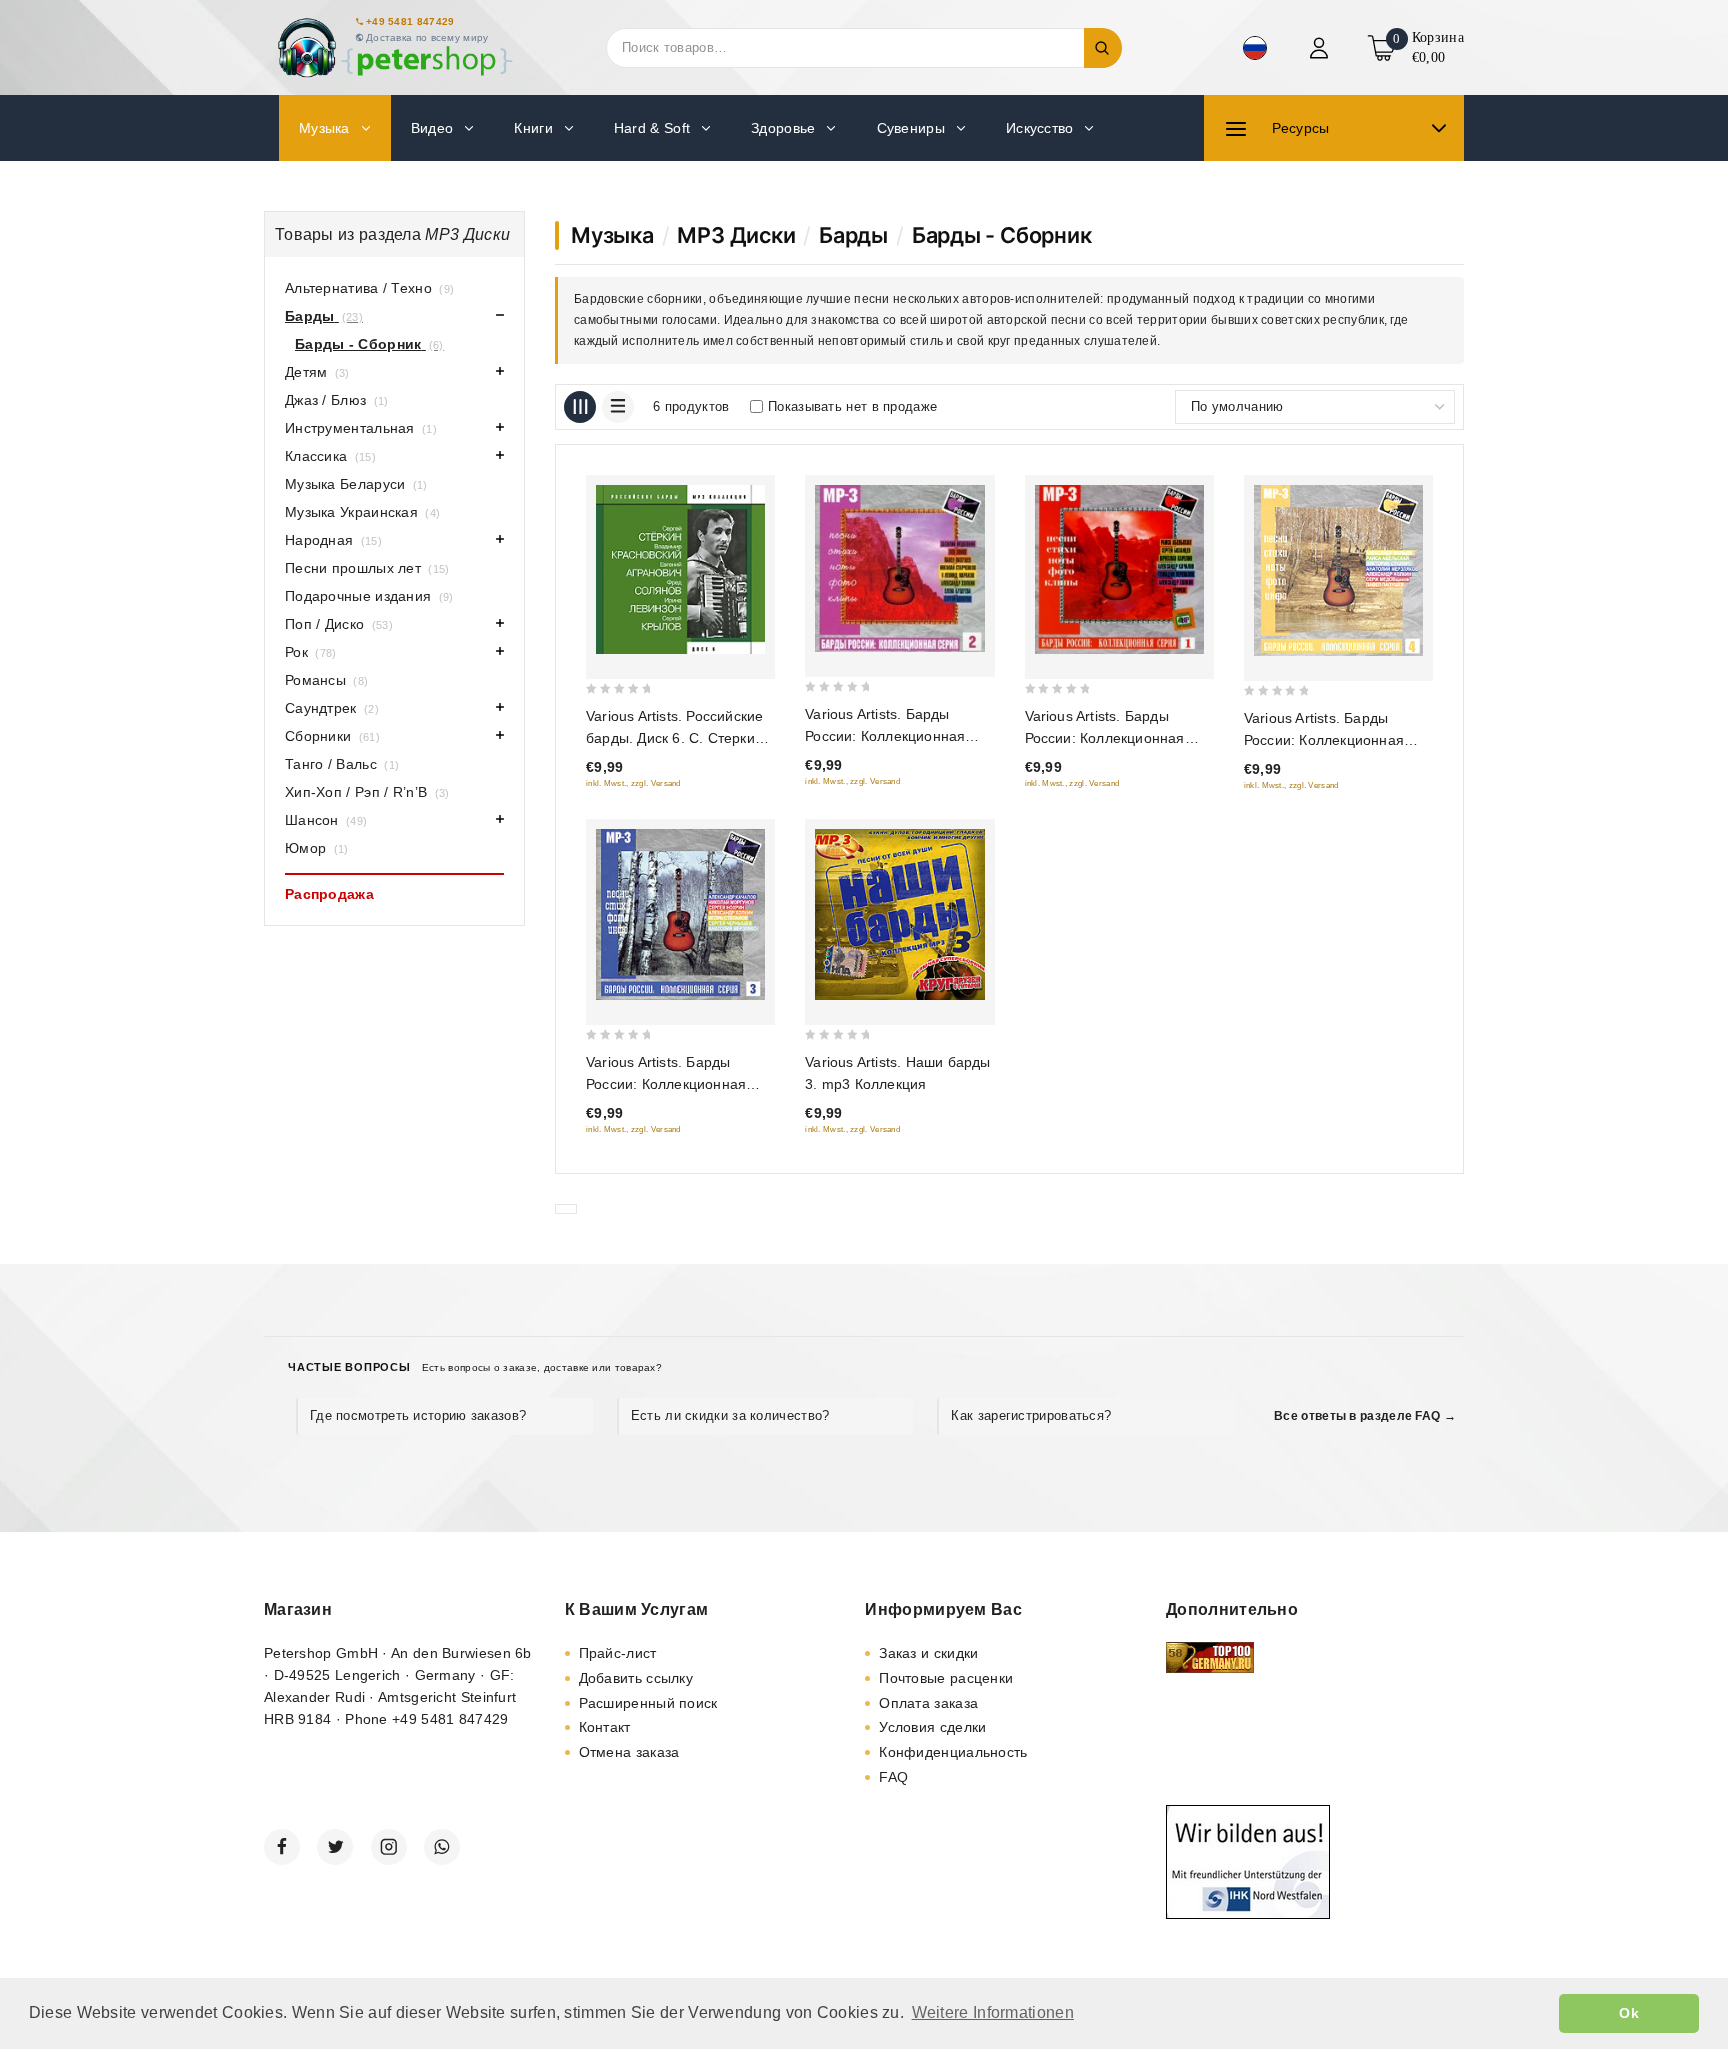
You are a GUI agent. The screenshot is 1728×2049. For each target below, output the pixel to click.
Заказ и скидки (928, 1653)
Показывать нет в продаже (852, 406)
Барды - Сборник (1002, 235)
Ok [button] (1629, 2013)
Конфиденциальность (953, 1752)
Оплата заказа (928, 1703)
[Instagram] (389, 1847)
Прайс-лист (618, 1653)
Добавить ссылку (636, 1678)
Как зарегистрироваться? (1031, 1415)
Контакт (605, 1727)
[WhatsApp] (442, 1847)
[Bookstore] (394, 47)
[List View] (618, 407)
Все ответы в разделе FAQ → (1365, 1416)
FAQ (893, 1777)
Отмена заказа (629, 1752)
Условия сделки (932, 1727)
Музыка (612, 235)
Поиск (1103, 48)
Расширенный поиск (648, 1703)
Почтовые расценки (946, 1678)
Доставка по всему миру (427, 37)
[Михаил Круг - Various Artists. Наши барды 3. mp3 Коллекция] (899, 914)
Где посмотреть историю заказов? (418, 1415)
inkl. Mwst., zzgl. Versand (633, 783)
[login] (1321, 48)
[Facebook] (282, 1847)
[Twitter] (335, 1847)
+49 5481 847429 (410, 21)
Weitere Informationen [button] (993, 2012)
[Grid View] (580, 407)
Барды (853, 235)
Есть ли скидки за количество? (730, 1415)
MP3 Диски (736, 235)
